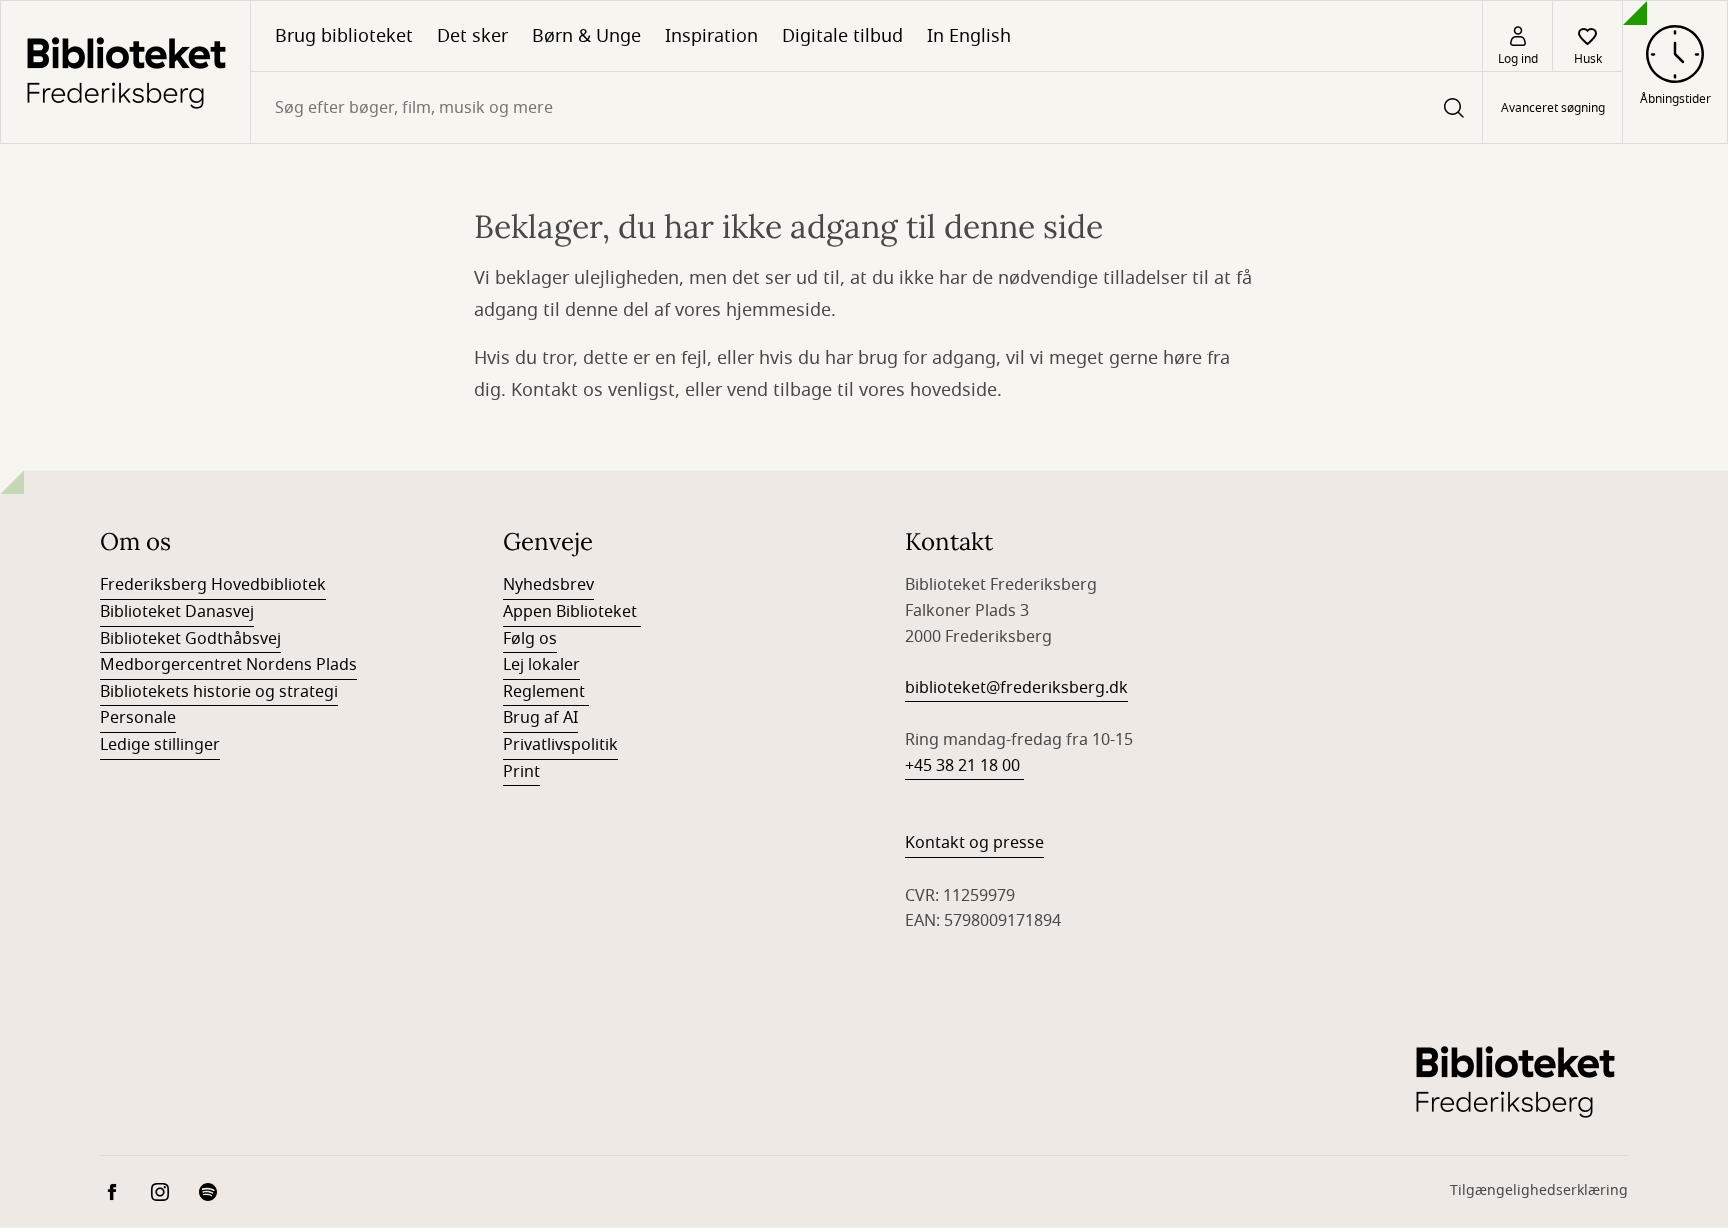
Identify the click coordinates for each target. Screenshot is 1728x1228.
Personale (138, 718)
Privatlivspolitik (560, 745)
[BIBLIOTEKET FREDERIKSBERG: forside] (125, 72)
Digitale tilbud (842, 36)
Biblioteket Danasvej (177, 612)
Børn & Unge (586, 36)
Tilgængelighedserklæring (1539, 1190)
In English (969, 36)
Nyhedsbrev (548, 585)
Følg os (530, 639)
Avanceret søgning (1553, 108)
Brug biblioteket (344, 36)
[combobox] (866, 107)
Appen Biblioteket (572, 612)
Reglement (546, 692)
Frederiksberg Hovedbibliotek (213, 585)
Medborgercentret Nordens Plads (228, 665)
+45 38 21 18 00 (964, 766)
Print (521, 772)
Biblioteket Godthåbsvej (190, 639)
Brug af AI (540, 718)
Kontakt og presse (974, 843)
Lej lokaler (541, 665)
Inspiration (711, 36)
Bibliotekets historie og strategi (219, 692)
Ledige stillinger (160, 745)
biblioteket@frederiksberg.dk (1016, 688)
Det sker (472, 36)
